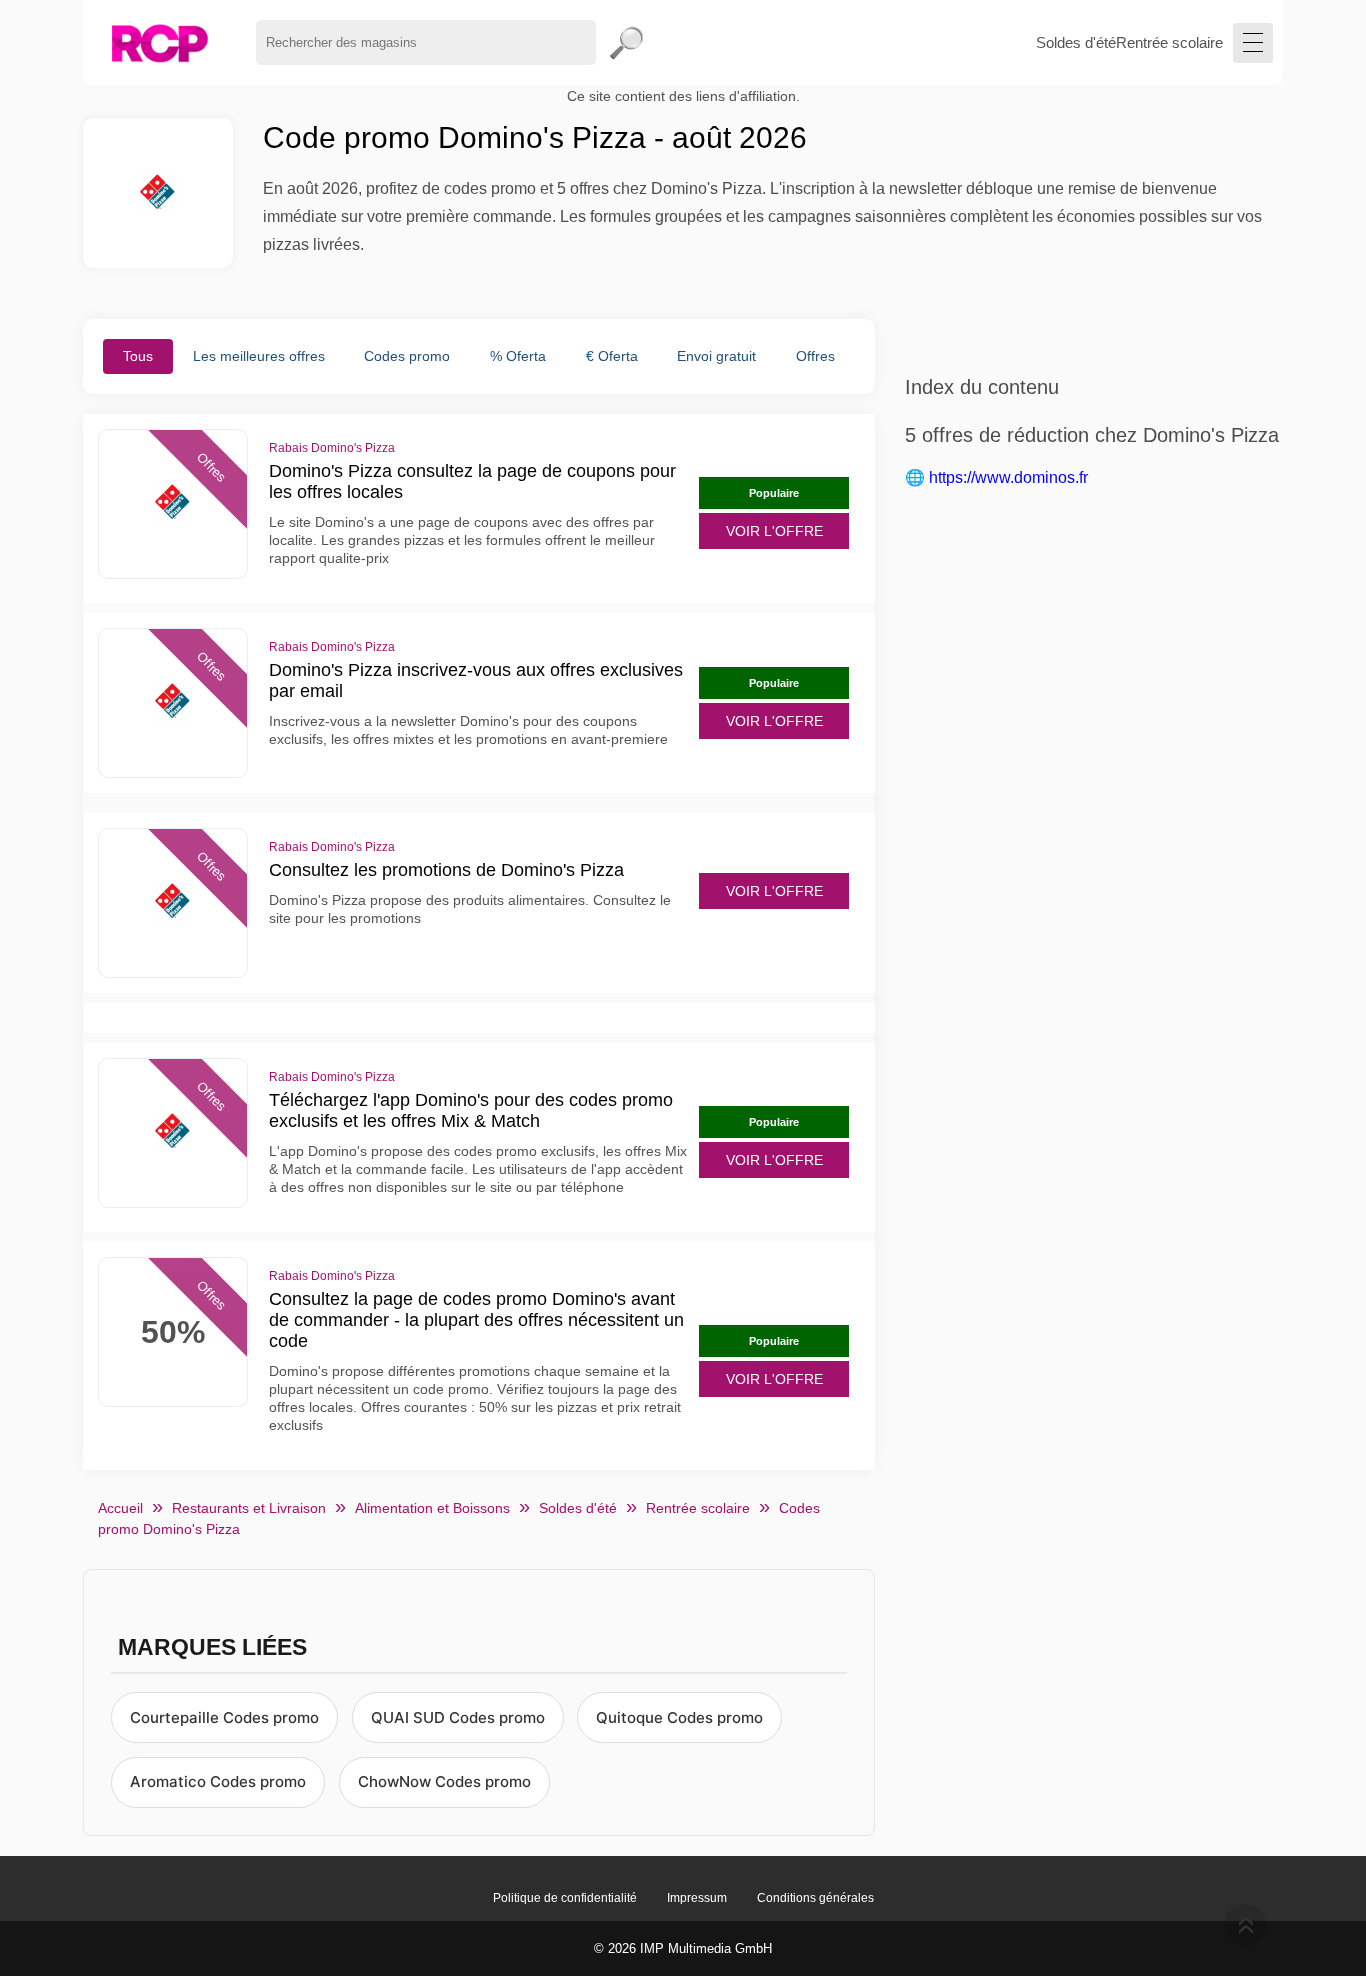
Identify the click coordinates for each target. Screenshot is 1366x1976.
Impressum (697, 1898)
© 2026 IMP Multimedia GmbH (683, 1948)
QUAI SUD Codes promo (458, 1717)
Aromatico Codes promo (218, 1781)
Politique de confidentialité (565, 1898)
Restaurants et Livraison (249, 1508)
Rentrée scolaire (1169, 42)
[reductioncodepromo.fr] (159, 42)
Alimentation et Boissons (432, 1508)
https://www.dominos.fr (1008, 477)
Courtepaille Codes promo (224, 1717)
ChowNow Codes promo (444, 1781)
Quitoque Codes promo (679, 1717)
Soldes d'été (1076, 42)
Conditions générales (815, 1898)
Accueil (120, 1508)
